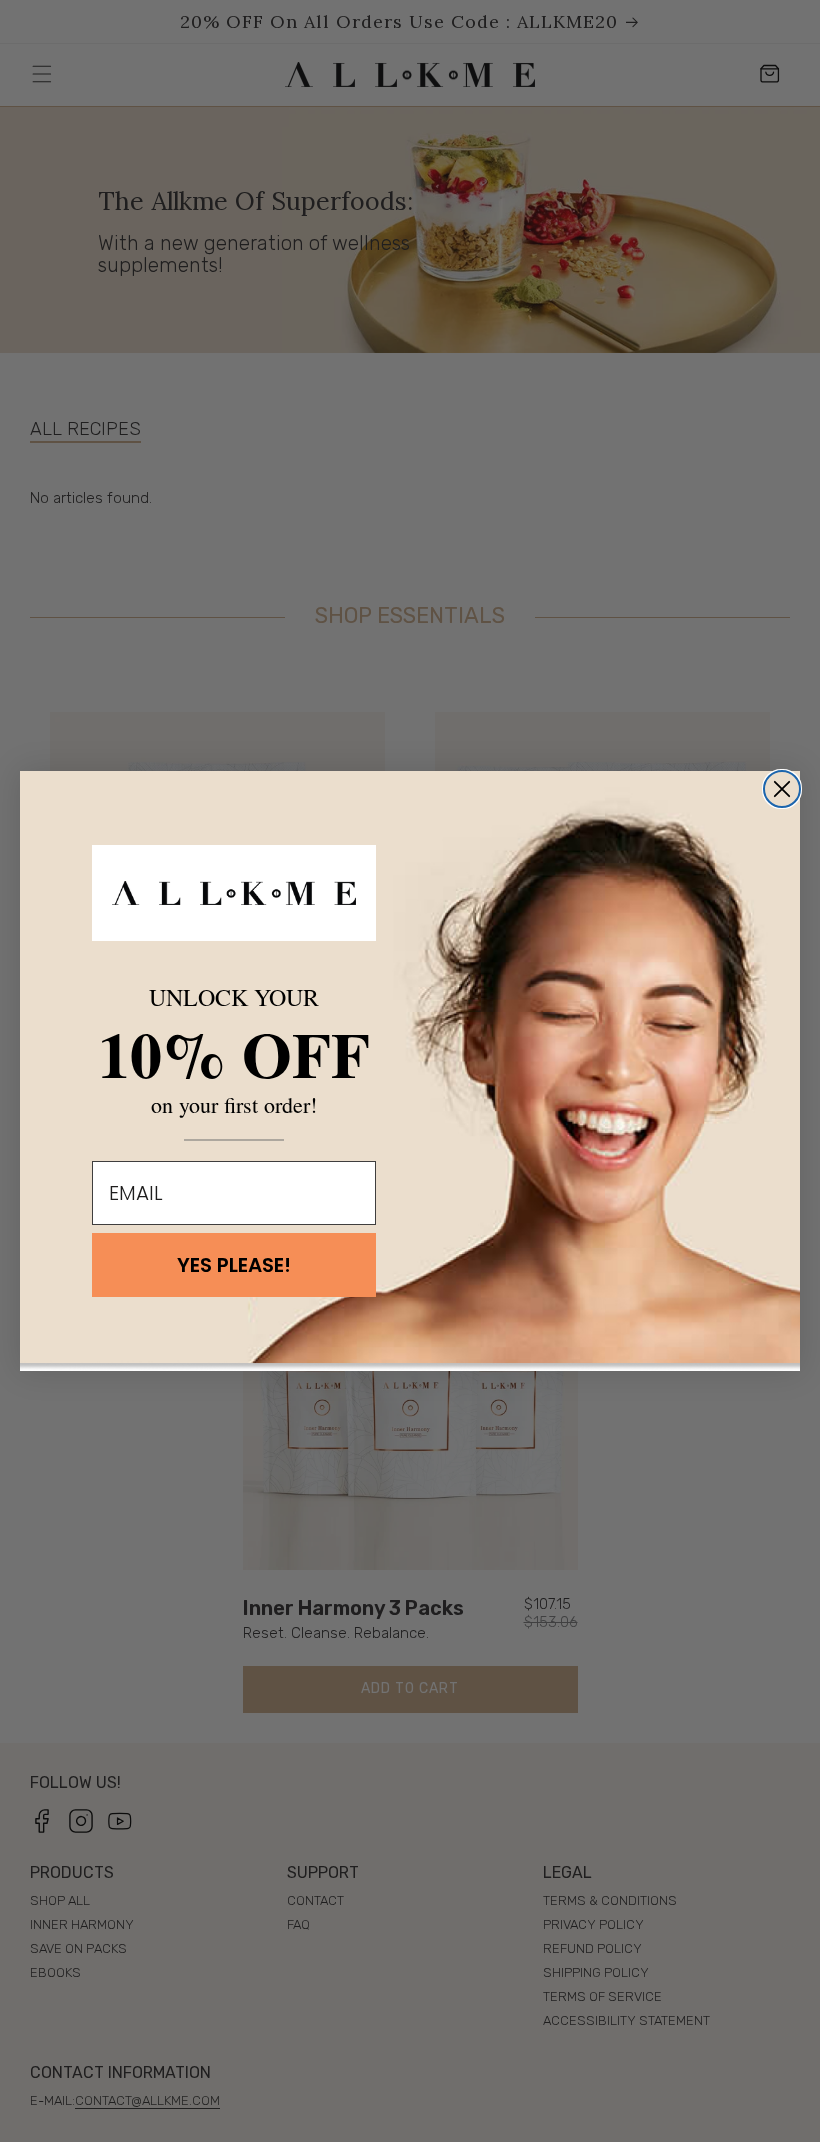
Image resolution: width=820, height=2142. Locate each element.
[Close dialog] (782, 789)
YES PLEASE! (234, 1265)
